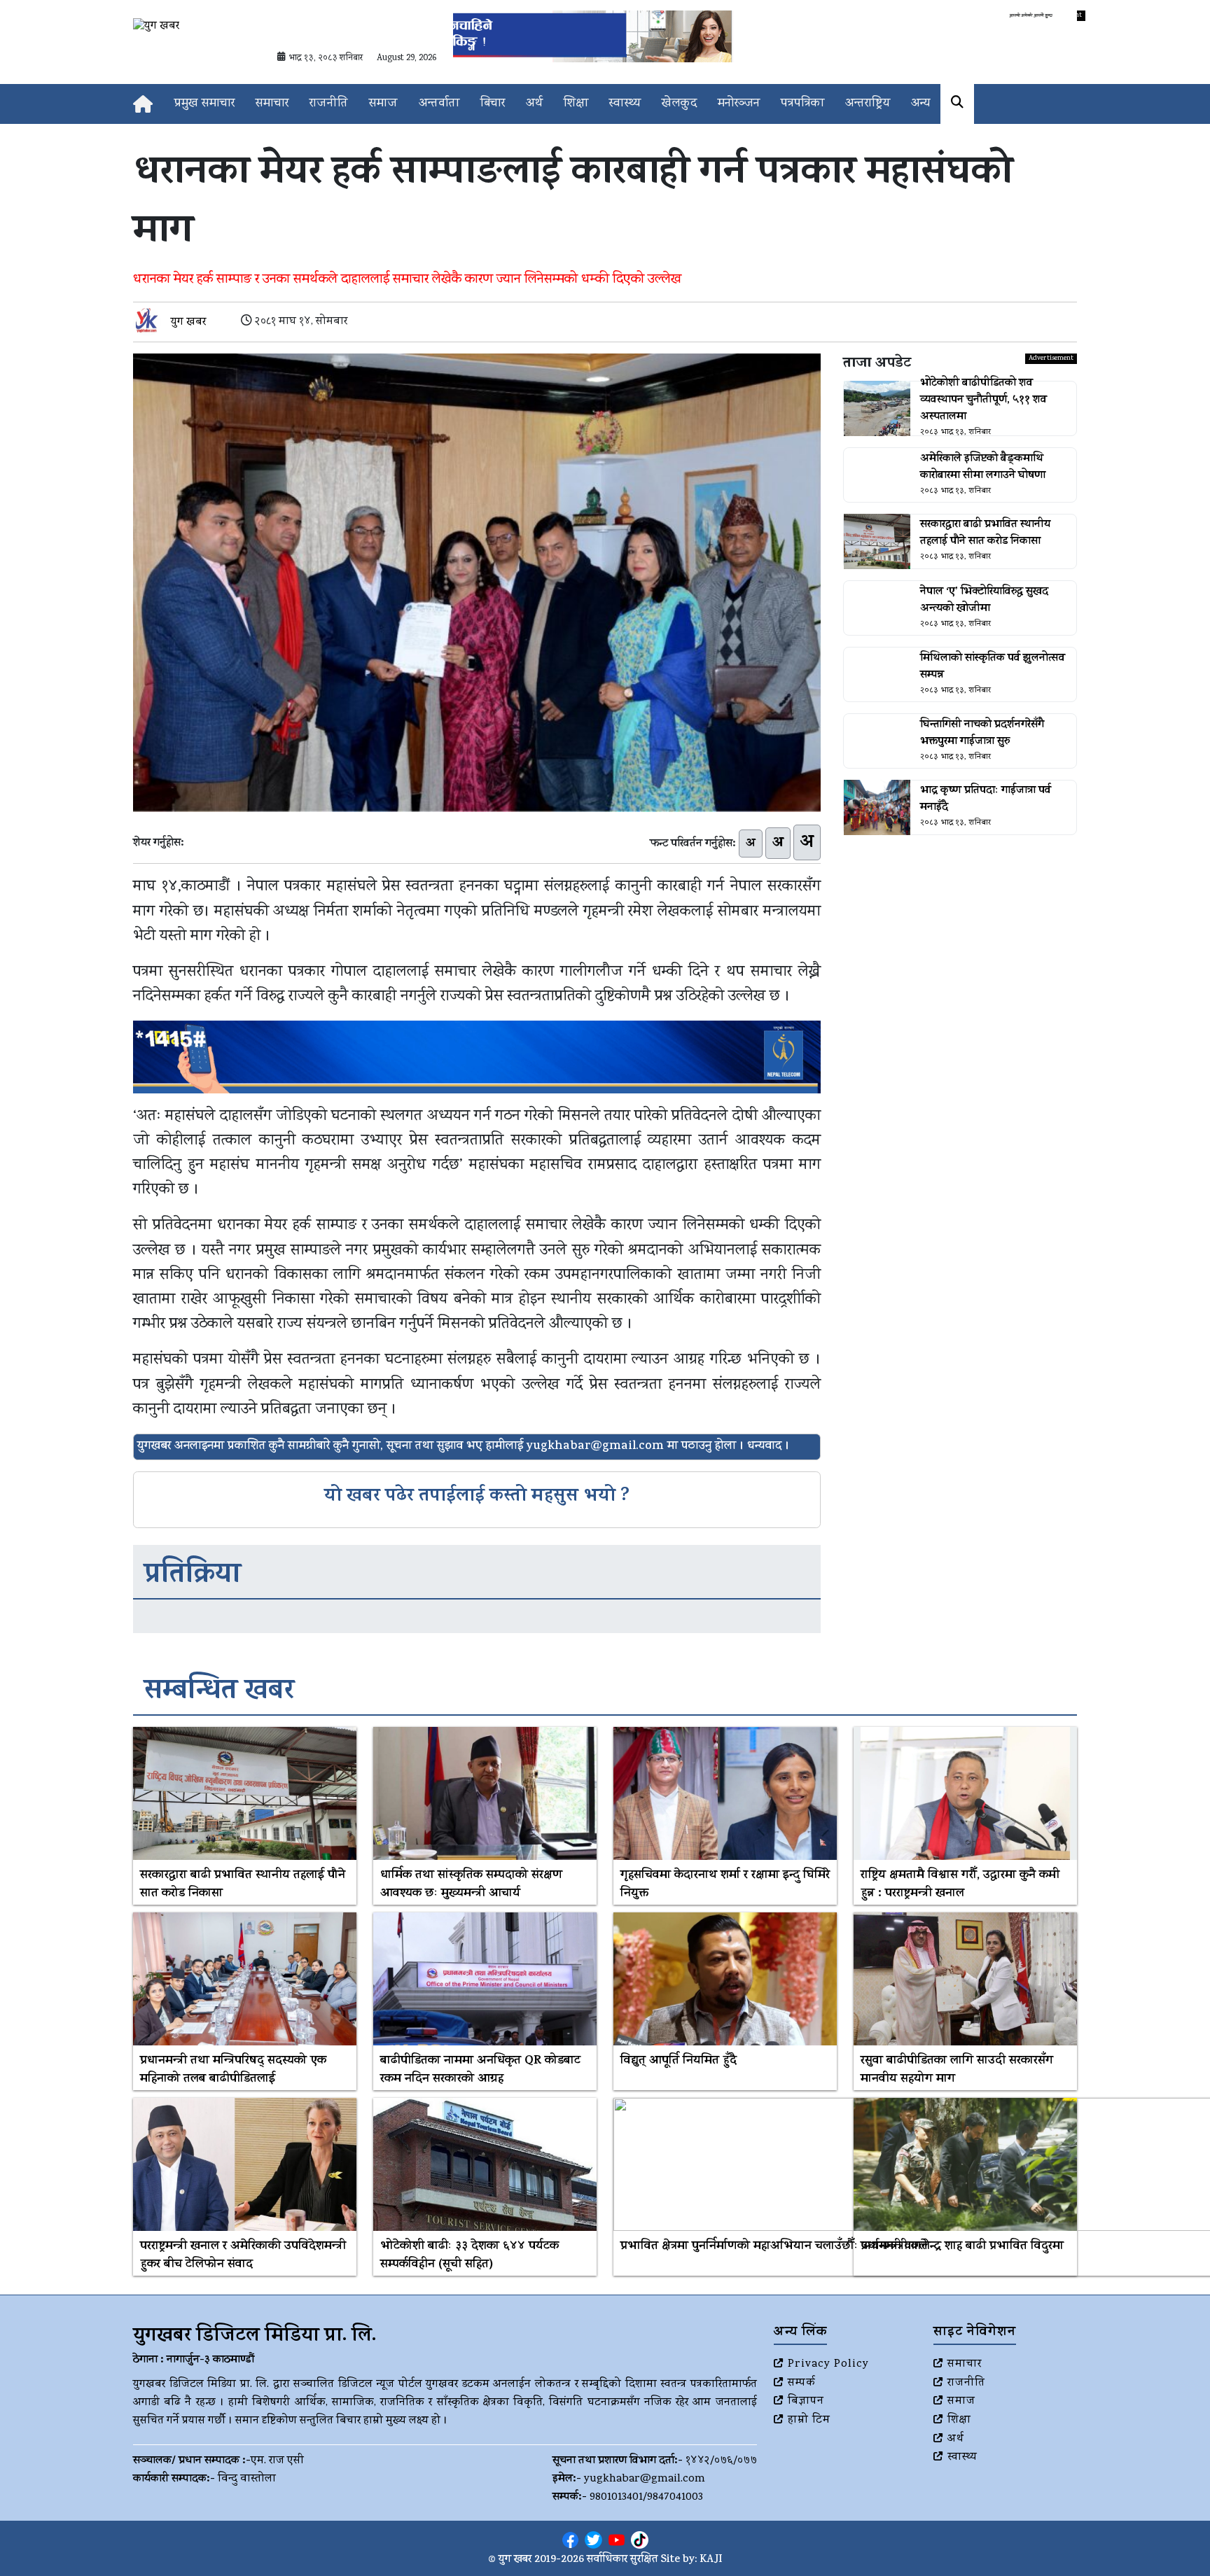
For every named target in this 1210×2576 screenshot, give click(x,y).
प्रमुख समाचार (204, 104)
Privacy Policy (828, 2365)
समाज (383, 104)
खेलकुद (679, 104)
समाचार (272, 104)
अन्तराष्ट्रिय (868, 104)
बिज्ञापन (806, 2402)
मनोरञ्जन (739, 104)
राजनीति (329, 104)
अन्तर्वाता (439, 104)
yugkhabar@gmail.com (645, 2479)
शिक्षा (576, 104)
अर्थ (534, 104)
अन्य (920, 104)
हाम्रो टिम (809, 2421)
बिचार (493, 104)
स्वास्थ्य (625, 104)
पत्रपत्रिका (802, 104)
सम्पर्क (802, 2383)
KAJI (711, 2560)
